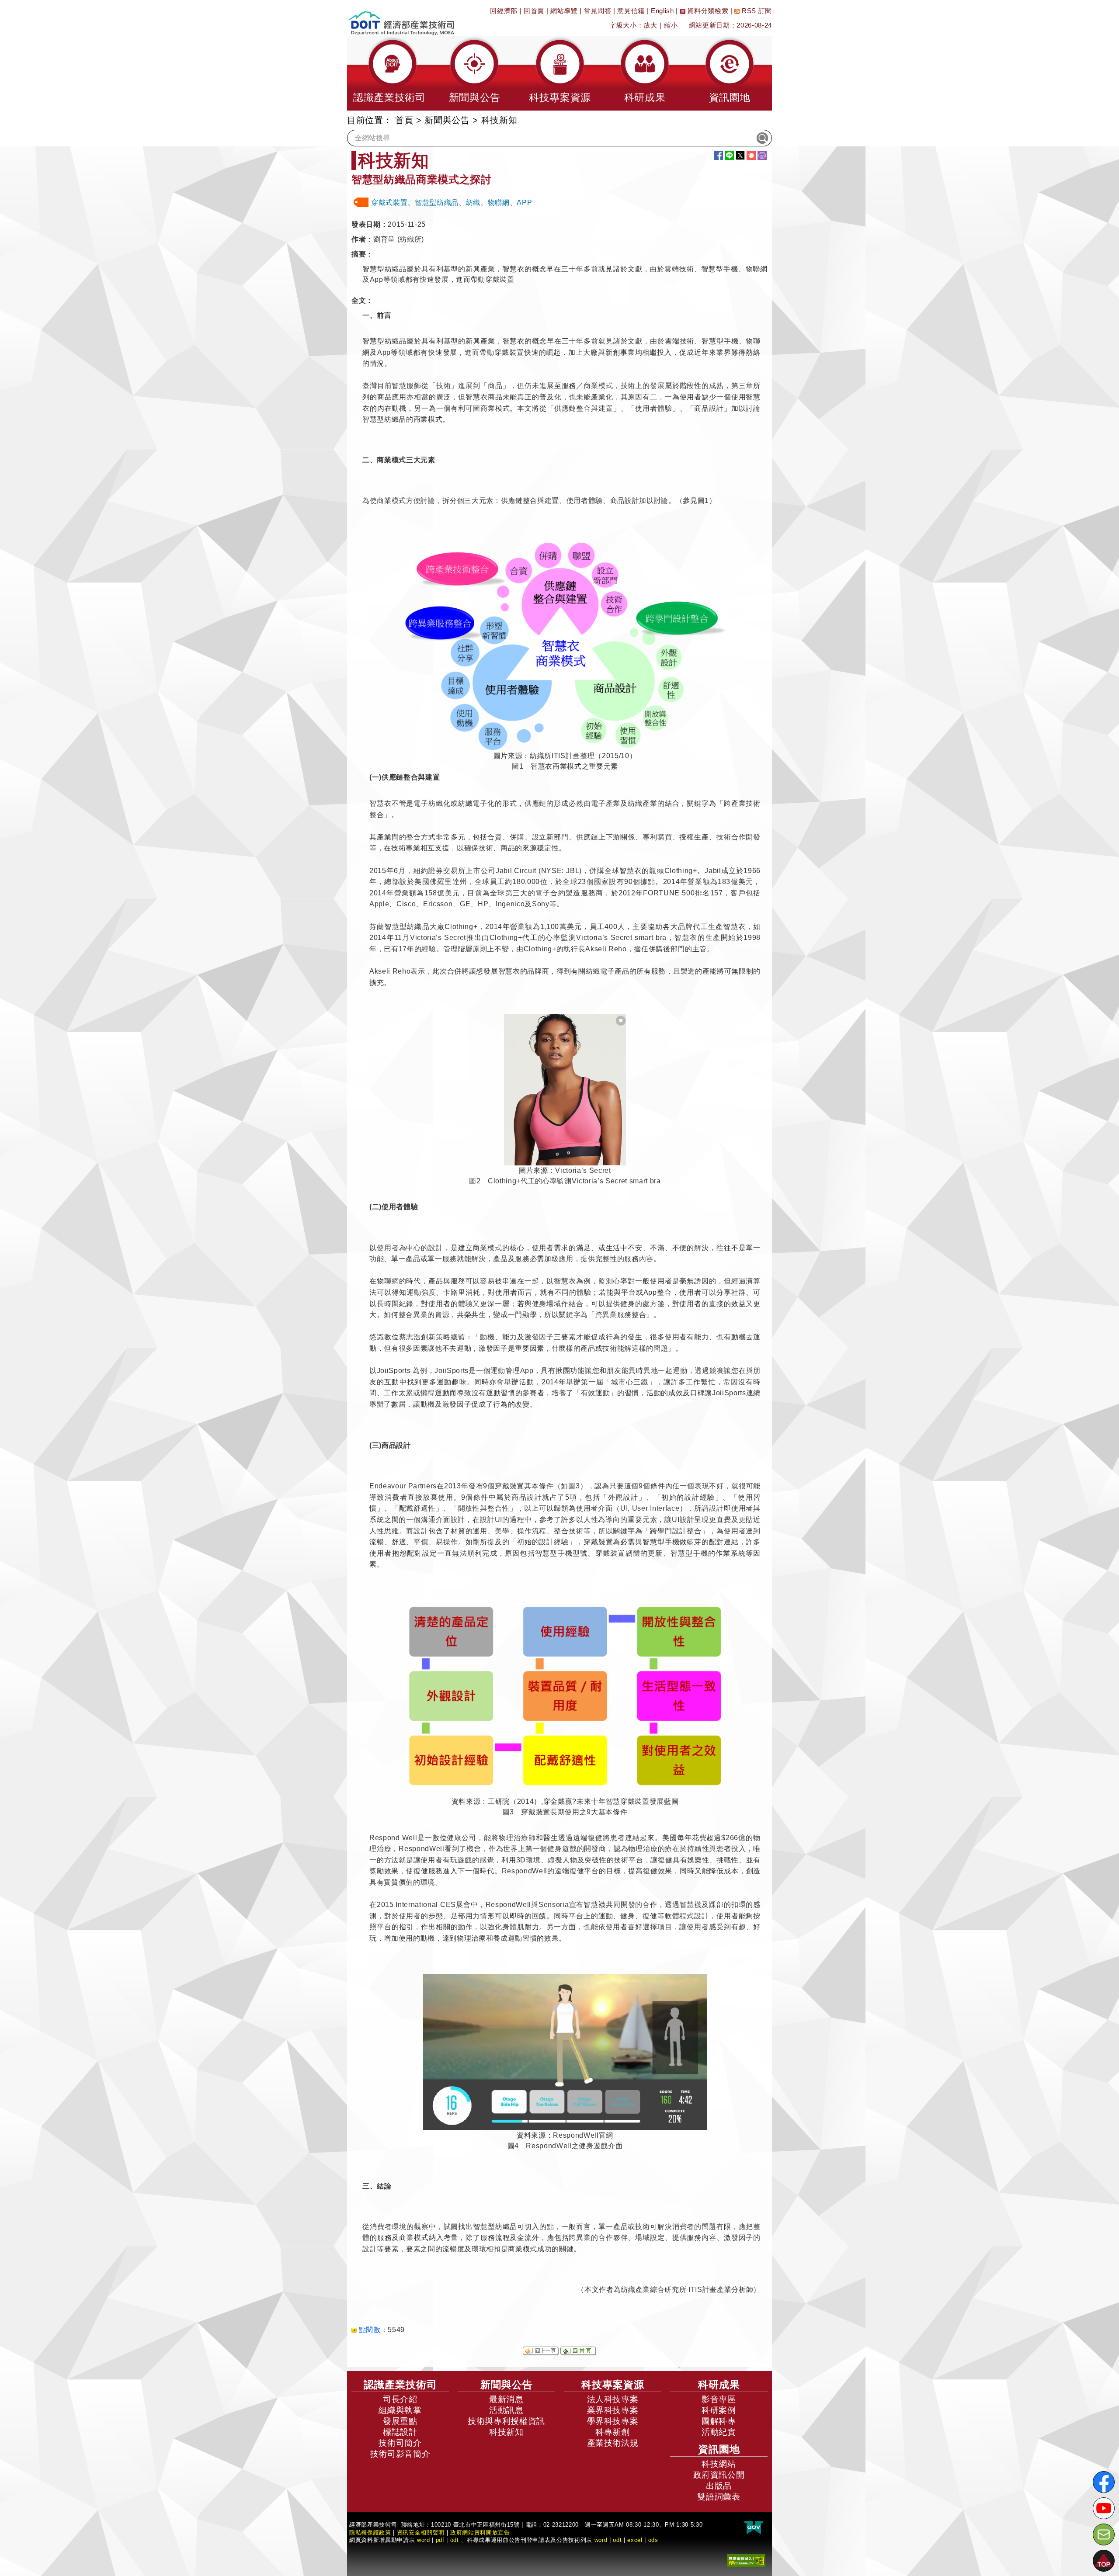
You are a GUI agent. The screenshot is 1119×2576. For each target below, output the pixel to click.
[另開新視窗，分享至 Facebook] (718, 155)
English (662, 11)
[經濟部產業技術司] (401, 18)
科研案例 (719, 2410)
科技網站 (719, 2464)
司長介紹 (400, 2399)
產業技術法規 (613, 2443)
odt (455, 2540)
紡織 (473, 203)
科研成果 (719, 2385)
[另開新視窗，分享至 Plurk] (751, 155)
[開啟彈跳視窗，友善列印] (762, 155)
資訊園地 (719, 2449)
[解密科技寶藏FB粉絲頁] (1104, 2482)
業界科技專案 (613, 2410)
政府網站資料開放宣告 (480, 2533)
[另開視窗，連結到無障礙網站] (746, 2560)
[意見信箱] (1104, 2534)
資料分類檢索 (707, 11)
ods (653, 2540)
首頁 (404, 120)
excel (635, 2540)
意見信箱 (631, 11)
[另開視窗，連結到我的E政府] (754, 2528)
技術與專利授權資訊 (506, 2421)
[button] (389, 73)
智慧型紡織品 (437, 203)
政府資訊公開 (719, 2475)
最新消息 (506, 2399)
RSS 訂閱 (756, 11)
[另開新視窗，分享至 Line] (729, 155)
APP (524, 203)
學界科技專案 (613, 2421)
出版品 (719, 2486)
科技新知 (506, 2432)
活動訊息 (506, 2410)
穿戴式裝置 (389, 203)
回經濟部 (504, 11)
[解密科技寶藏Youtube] (1104, 2508)
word (601, 2540)
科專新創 (613, 2432)
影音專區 (719, 2399)
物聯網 (499, 203)
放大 (650, 25)
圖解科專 (719, 2421)
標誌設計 (400, 2432)
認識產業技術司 (400, 2385)
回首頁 (534, 11)
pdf (440, 2540)
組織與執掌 (400, 2410)
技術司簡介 (400, 2443)
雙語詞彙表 (719, 2497)
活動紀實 (719, 2432)
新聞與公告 (447, 120)
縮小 (671, 25)
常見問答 (598, 11)
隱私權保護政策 (370, 2533)
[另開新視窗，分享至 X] (740, 155)
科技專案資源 (613, 2385)
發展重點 (400, 2421)
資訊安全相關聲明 (421, 2533)
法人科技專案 (613, 2399)
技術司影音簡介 (400, 2454)
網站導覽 (564, 11)
